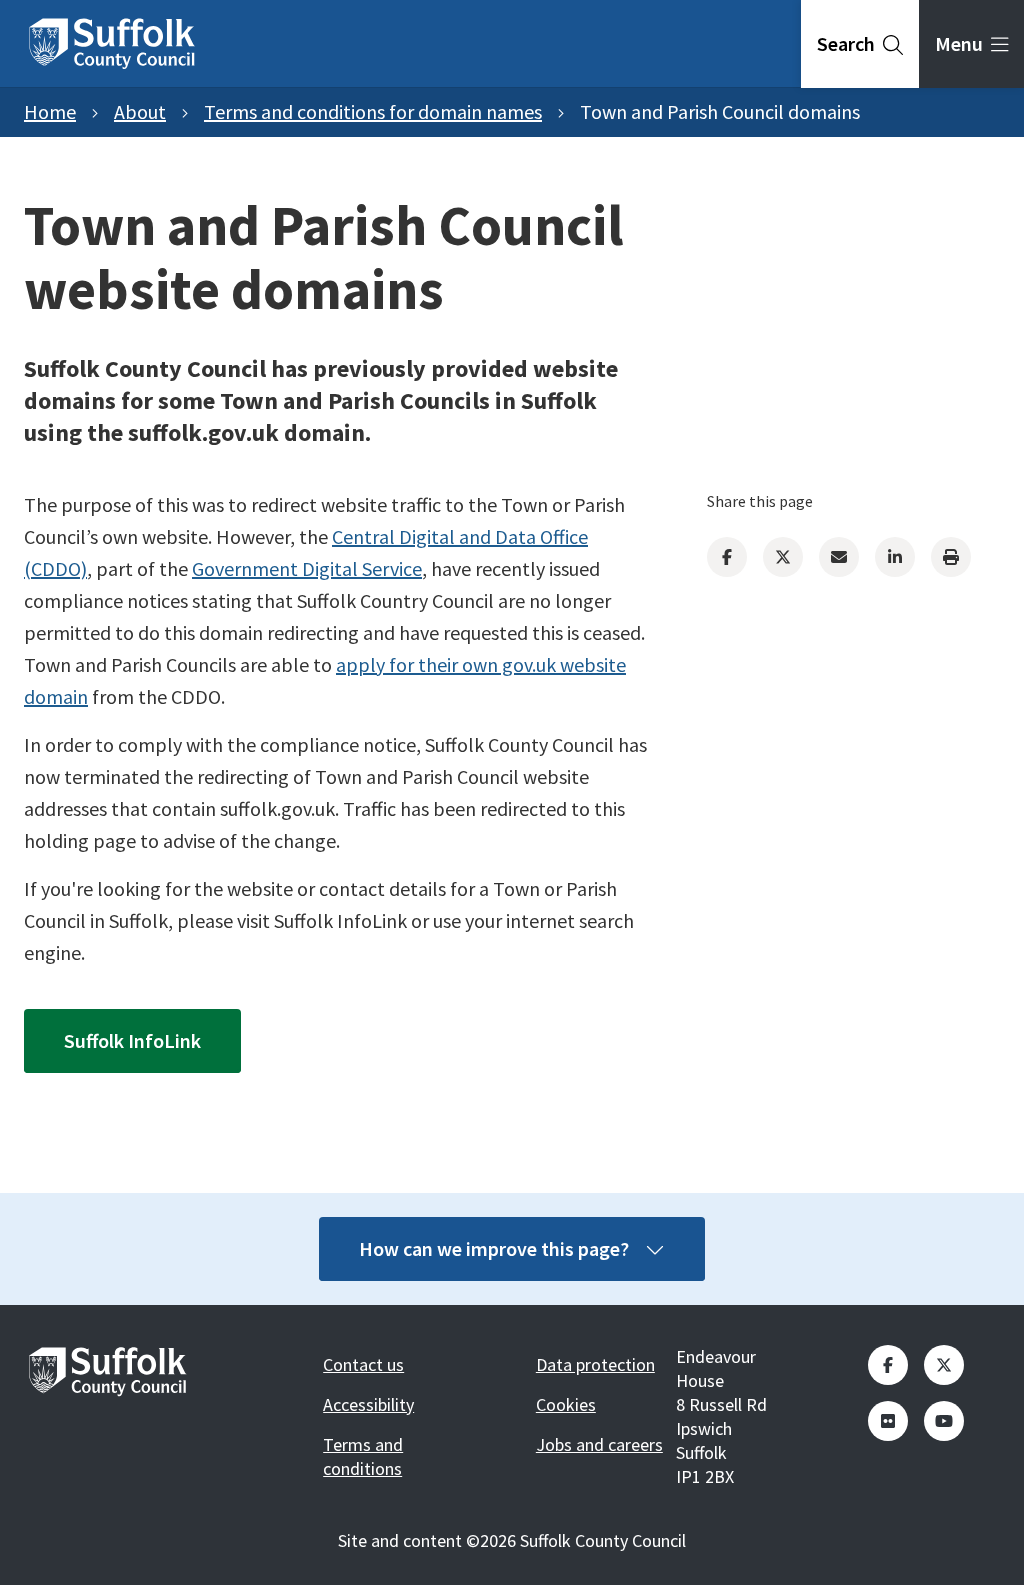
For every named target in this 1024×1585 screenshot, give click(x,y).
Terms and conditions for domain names (373, 111)
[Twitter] (783, 557)
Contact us (363, 1364)
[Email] (839, 557)
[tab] (860, 44)
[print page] (951, 557)
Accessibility (368, 1404)
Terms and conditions (363, 1456)
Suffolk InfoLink (132, 1040)
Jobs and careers (599, 1444)
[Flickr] (888, 1421)
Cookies (566, 1404)
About (140, 111)
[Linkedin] (895, 557)
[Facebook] (727, 557)
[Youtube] (944, 1421)
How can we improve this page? (494, 1248)
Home (50, 111)
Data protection (595, 1364)
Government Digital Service (307, 568)
